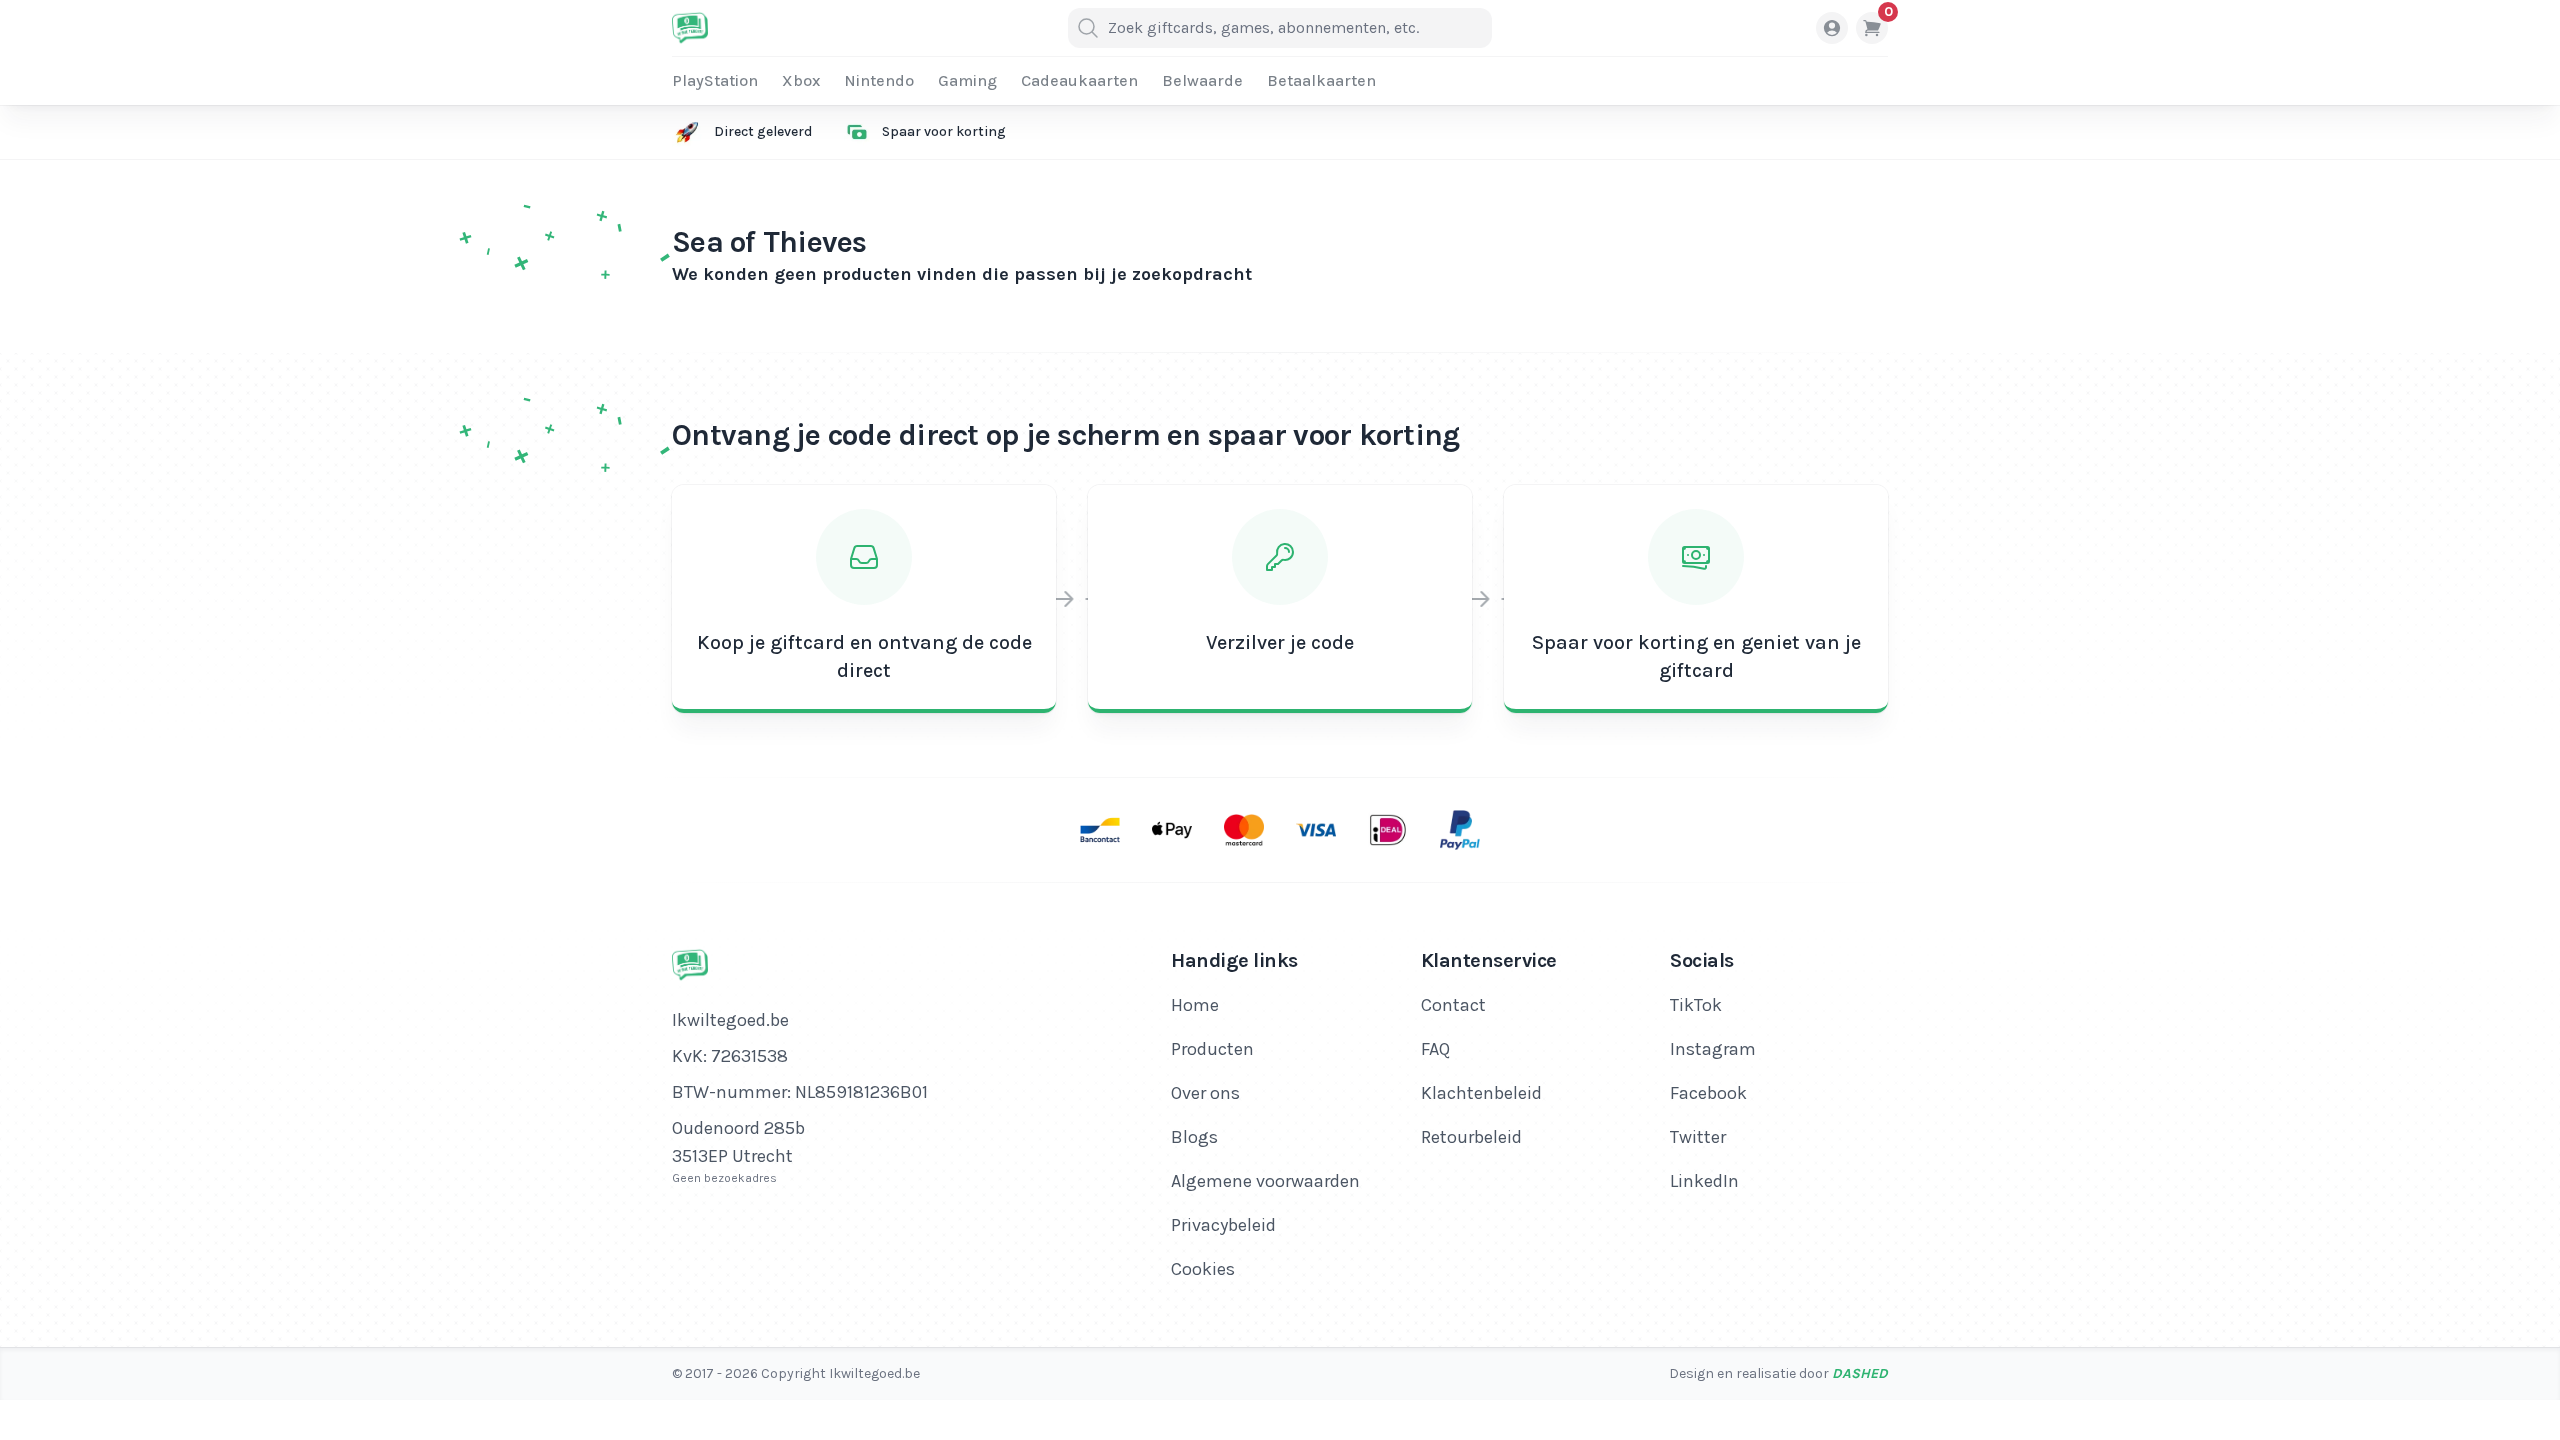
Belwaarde (1202, 80)
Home (1195, 1005)
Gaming (967, 80)
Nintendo (879, 80)
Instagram (1713, 1049)
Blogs (1194, 1137)
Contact (1453, 1005)
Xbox (801, 80)
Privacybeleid (1223, 1225)
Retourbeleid (1471, 1137)
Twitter (1698, 1137)
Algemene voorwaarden (1265, 1181)
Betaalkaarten (1321, 80)
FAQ (1435, 1049)
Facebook (1708, 1093)
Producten (1212, 1049)
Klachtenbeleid (1481, 1093)
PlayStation (715, 80)
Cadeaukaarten (1079, 80)
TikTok (1696, 1005)
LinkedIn (1704, 1181)
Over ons (1205, 1093)
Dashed (1860, 1373)
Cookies (1203, 1269)
